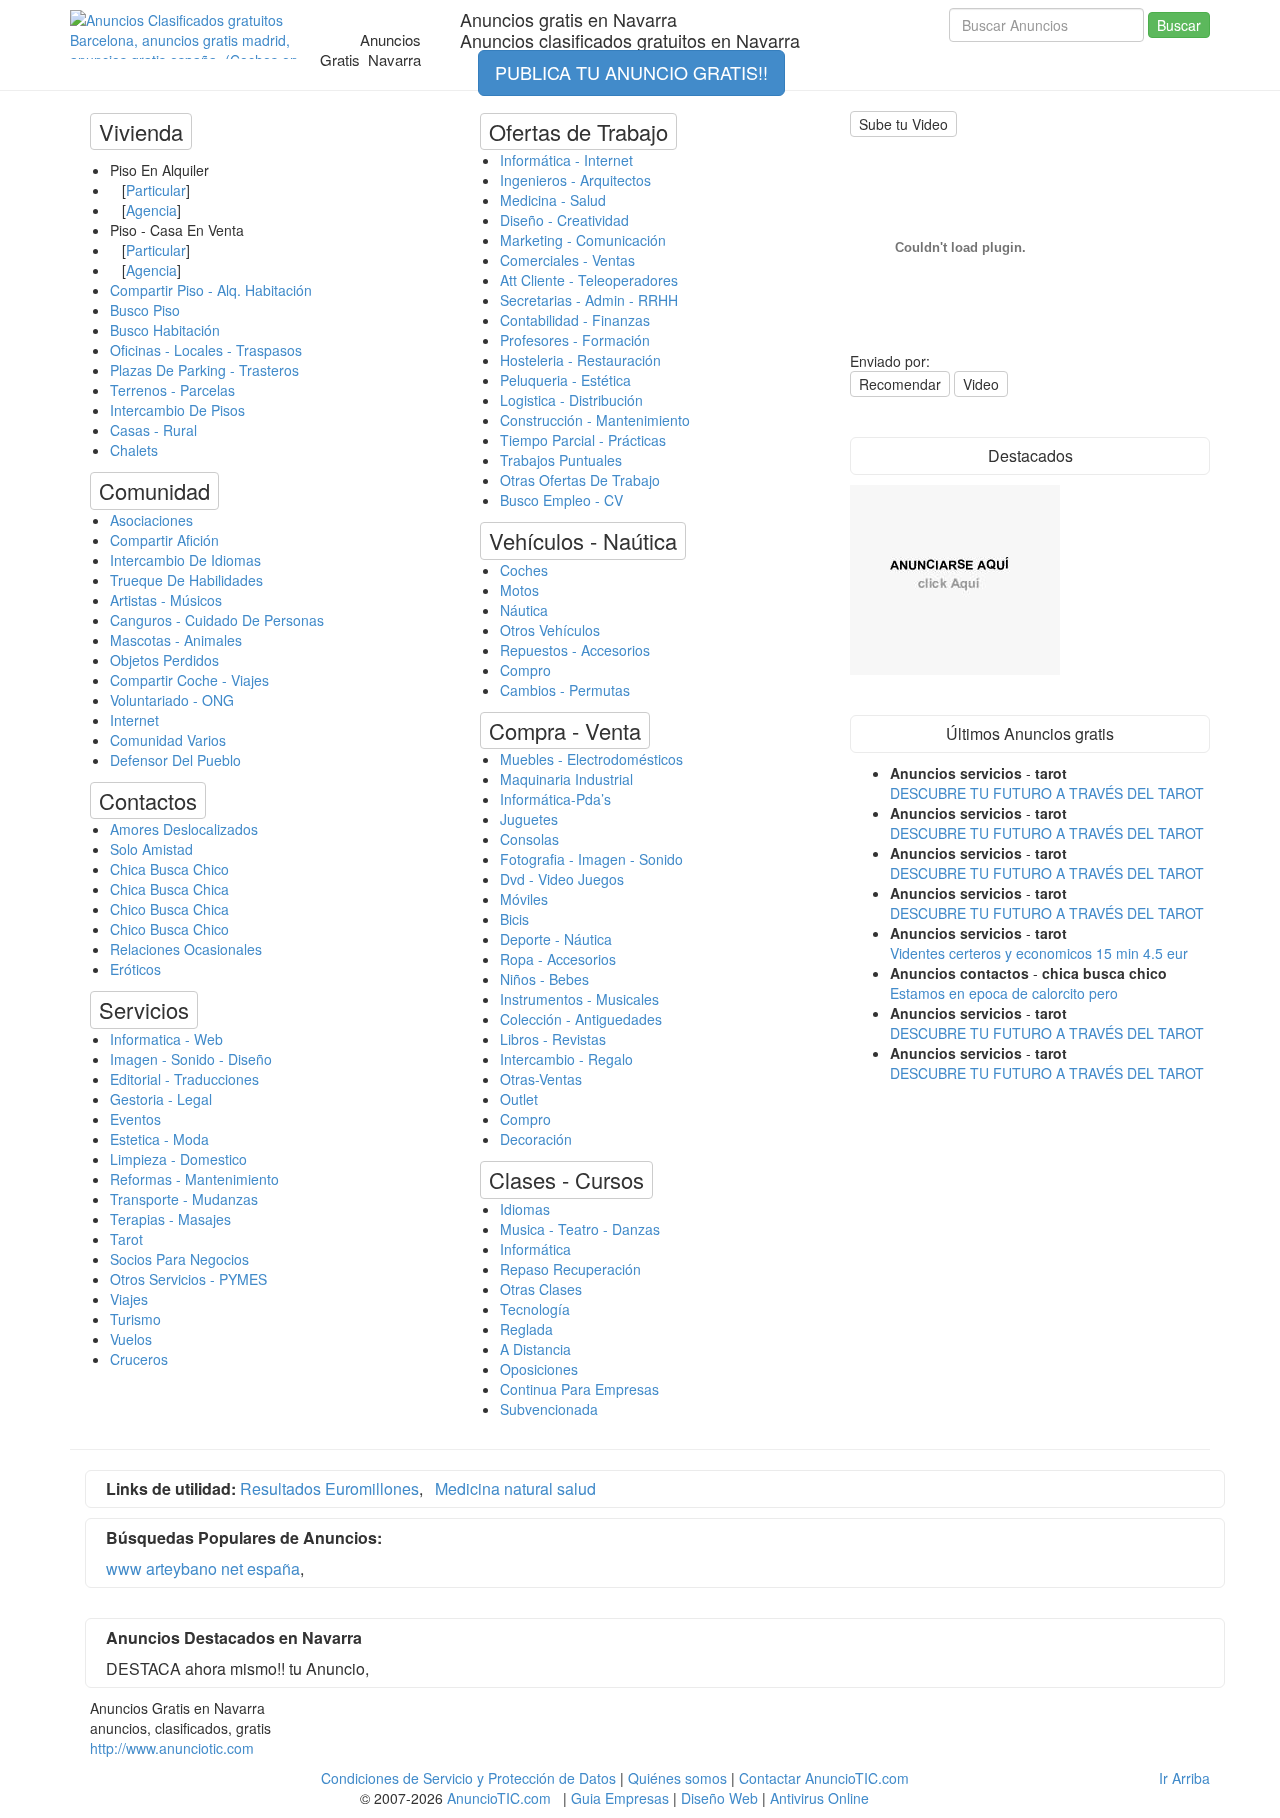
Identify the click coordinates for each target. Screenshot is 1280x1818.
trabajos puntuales (561, 460)
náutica (524, 610)
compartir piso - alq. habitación (211, 290)
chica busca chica (169, 889)
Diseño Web (719, 1798)
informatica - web (166, 1039)
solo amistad (151, 849)
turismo (135, 1319)
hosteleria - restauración (580, 360)
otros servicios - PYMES (188, 1279)
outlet (519, 1099)
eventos (135, 1119)
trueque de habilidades (186, 580)
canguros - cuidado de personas (217, 620)
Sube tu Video (903, 124)
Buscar (1179, 25)
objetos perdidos (164, 660)
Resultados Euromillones (329, 1488)
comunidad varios (168, 740)
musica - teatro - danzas (580, 1229)
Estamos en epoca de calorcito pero (1004, 993)
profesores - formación (575, 340)
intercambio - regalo (566, 1059)
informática (535, 1249)
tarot (126, 1239)
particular (156, 190)
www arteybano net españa (203, 1568)
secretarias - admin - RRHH (589, 300)
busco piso (145, 310)
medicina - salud (553, 200)
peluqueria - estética (565, 380)
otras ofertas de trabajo (580, 480)
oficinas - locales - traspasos (206, 350)
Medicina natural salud (515, 1488)
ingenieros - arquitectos (575, 180)
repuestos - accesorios (575, 650)
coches (524, 570)
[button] (141, 131)
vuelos (131, 1339)
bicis (514, 919)
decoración (536, 1139)
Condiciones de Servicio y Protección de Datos (468, 1778)
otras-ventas (541, 1079)
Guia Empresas (620, 1798)
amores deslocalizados (184, 829)
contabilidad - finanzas (575, 320)
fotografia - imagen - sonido (591, 859)
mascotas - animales (176, 640)
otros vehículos (550, 630)
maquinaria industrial (566, 779)
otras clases (541, 1289)
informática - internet (566, 160)
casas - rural (153, 430)
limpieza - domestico (178, 1159)
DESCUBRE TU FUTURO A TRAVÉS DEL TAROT (1047, 793)
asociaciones (151, 520)
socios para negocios (179, 1259)
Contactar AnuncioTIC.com (824, 1778)
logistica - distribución (571, 400)
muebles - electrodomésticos (591, 759)
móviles (524, 899)
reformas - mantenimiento (194, 1179)
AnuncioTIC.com (499, 1798)
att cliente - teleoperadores (589, 280)
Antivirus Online (819, 1798)
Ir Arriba (1184, 1778)
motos (519, 590)
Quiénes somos (677, 1778)
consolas (529, 839)
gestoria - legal (161, 1099)
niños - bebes (544, 979)
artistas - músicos (166, 600)
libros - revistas (553, 1039)
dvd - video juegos (562, 879)
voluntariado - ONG (172, 700)
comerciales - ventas (567, 260)
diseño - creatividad (564, 220)
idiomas (525, 1209)
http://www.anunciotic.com (172, 1748)
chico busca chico (169, 929)
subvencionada (549, 1409)
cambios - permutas (565, 690)
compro (525, 670)
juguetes (529, 819)
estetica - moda (159, 1139)
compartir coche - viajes (189, 680)
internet (134, 720)
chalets (134, 450)
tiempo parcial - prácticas (583, 440)
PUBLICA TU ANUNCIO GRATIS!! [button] (631, 72)
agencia (151, 210)
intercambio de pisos (177, 410)
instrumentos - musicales (579, 999)
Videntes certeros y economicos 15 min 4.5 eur (1039, 953)
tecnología (535, 1309)
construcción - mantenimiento (595, 420)
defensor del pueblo (175, 760)
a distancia (535, 1349)
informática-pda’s (555, 799)
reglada (526, 1329)
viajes (129, 1299)
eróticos (135, 969)
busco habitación (165, 330)
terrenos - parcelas (172, 390)
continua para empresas (579, 1389)
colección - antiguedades (581, 1019)
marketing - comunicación (583, 240)
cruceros (139, 1359)
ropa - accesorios (558, 959)
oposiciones (539, 1369)
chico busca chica (169, 909)
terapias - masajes (170, 1219)
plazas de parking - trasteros (204, 370)
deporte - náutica (556, 939)
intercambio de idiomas (185, 560)
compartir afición (164, 540)
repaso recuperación (570, 1269)
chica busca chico (169, 869)
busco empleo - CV (561, 500)
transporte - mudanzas (184, 1199)
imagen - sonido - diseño (191, 1059)
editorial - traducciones (184, 1079)
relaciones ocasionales (186, 949)
